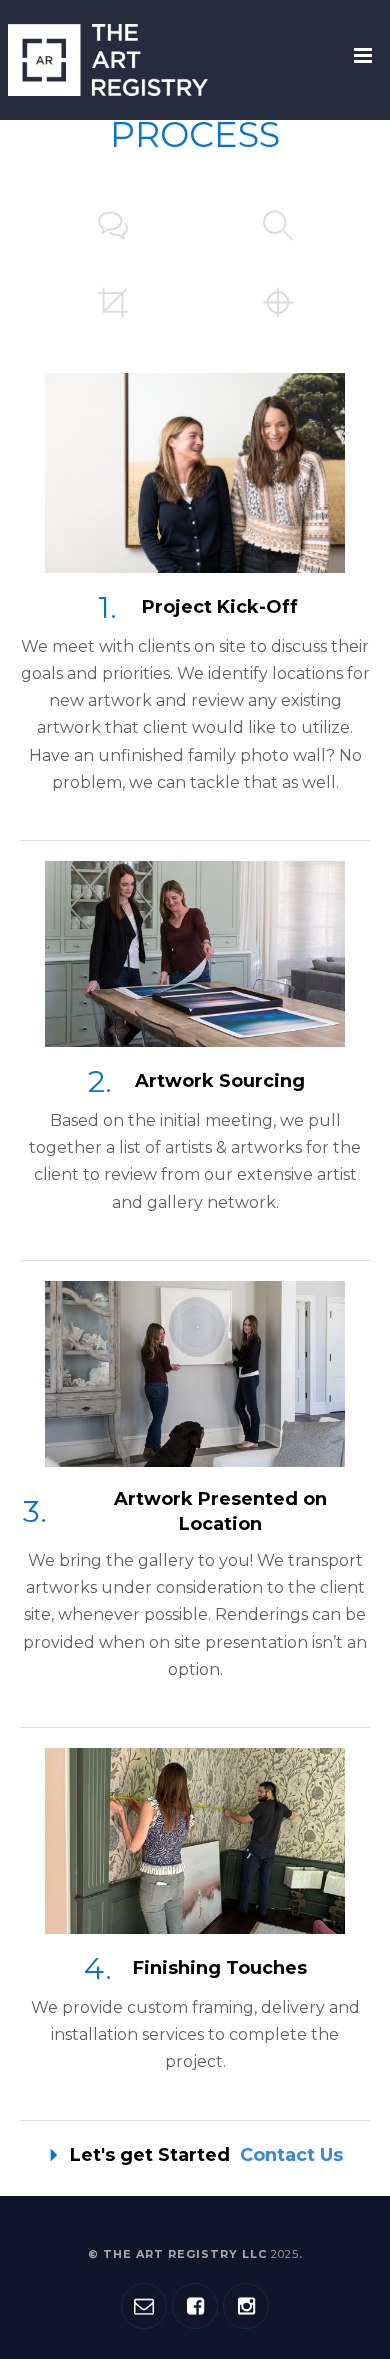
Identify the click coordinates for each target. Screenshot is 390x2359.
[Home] (108, 60)
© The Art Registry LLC (193, 2254)
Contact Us (291, 2155)
